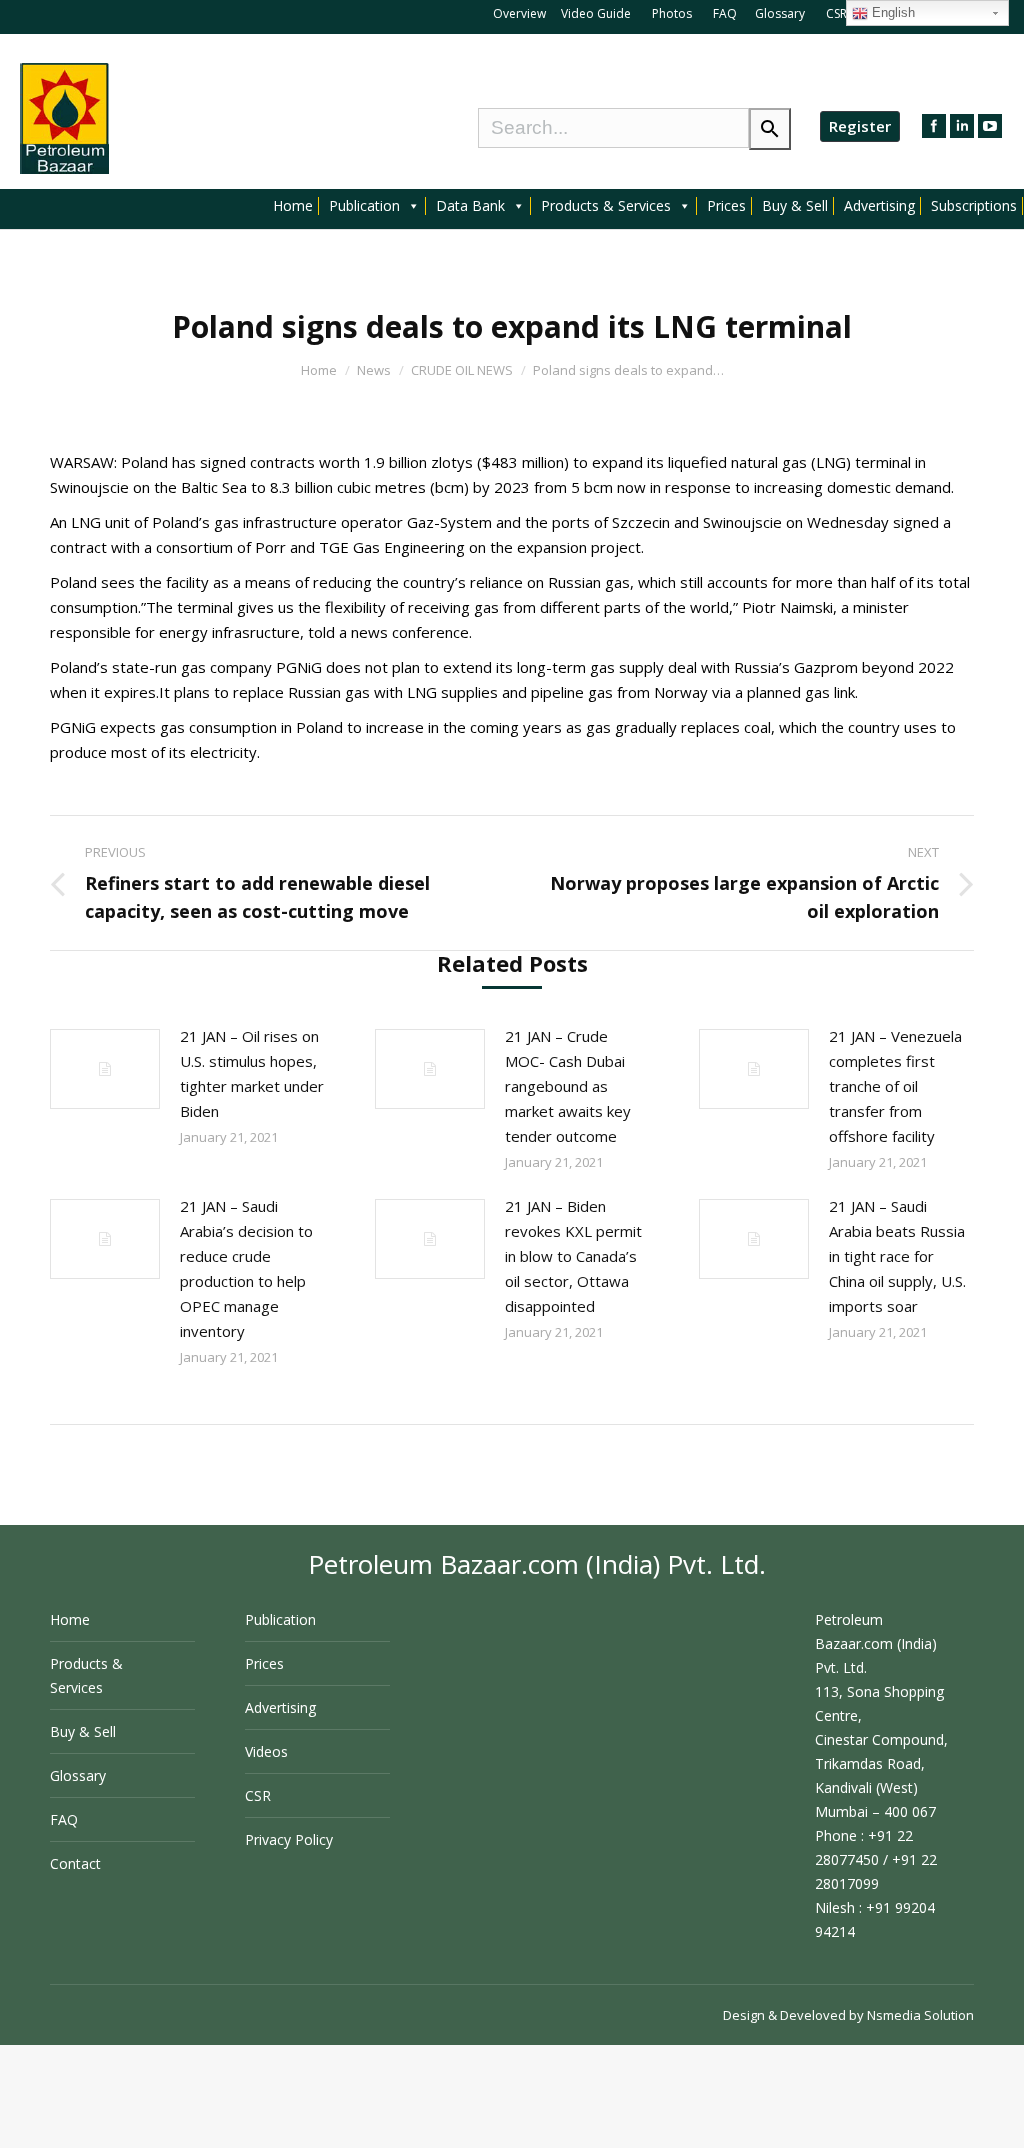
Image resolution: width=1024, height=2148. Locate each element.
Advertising (879, 206)
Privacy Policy (289, 1839)
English (891, 12)
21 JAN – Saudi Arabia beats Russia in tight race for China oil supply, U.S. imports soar (897, 1256)
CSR (838, 13)
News (374, 370)
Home (293, 206)
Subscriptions (974, 206)
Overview (519, 13)
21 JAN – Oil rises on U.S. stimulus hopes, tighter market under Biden (252, 1073)
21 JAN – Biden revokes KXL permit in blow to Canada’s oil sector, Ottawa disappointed (573, 1256)
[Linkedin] (962, 126)
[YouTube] (990, 126)
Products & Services (606, 206)
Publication (364, 206)
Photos (673, 13)
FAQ (725, 13)
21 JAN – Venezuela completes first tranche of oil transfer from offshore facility (895, 1086)
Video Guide (596, 13)
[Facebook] (934, 126)
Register (860, 126)
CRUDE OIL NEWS (462, 370)
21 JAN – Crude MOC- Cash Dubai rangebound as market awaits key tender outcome (568, 1086)
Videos (266, 1751)
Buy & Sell (795, 206)
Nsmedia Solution (920, 2015)
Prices (726, 206)
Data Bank (470, 206)
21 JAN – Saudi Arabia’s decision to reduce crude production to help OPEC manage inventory (246, 1268)
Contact (75, 1863)
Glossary (780, 13)
